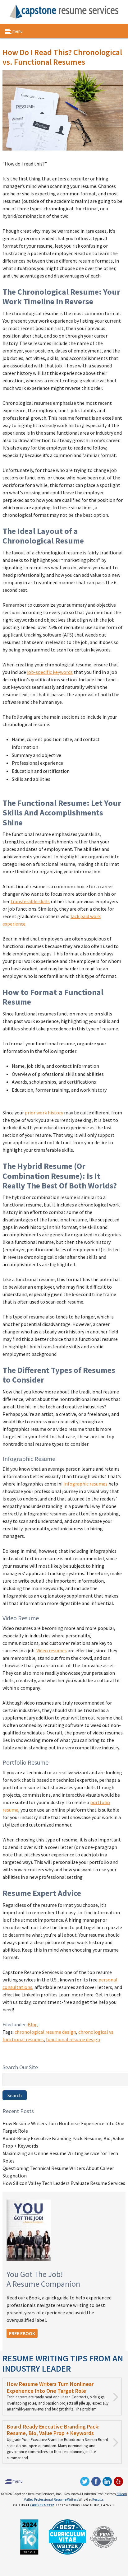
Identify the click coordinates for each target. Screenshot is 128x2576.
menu (17, 31)
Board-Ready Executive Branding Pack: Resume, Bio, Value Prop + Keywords (53, 2430)
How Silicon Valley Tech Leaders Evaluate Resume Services (64, 2183)
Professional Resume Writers (56, 2499)
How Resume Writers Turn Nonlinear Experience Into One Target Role (50, 2387)
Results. (98, 2499)
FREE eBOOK (22, 2333)
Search (15, 2095)
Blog (33, 2024)
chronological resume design (45, 2032)
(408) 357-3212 (42, 2505)
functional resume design (73, 2039)
